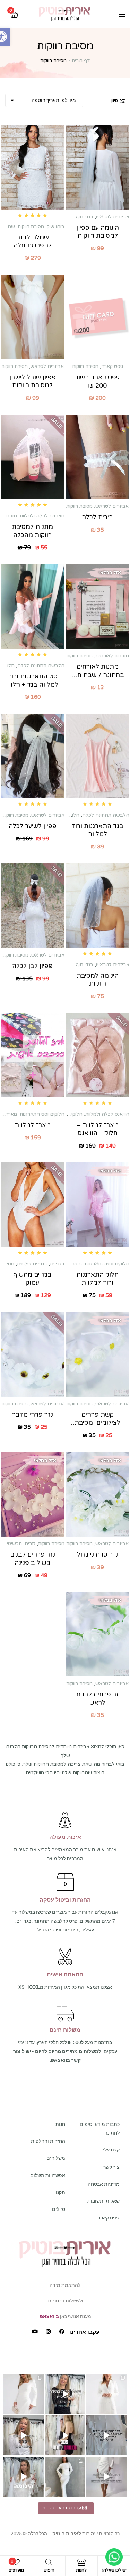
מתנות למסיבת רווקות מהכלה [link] (32, 531)
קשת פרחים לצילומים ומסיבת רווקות (97, 1419)
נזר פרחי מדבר (33, 1415)
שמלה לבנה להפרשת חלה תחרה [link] (33, 242)
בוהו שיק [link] (56, 226)
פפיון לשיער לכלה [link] (33, 826)
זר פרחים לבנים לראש (98, 1698)
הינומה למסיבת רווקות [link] (98, 980)
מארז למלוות (33, 1125)
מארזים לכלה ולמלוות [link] (42, 516)
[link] (64, 14)
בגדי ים (57, 1264)
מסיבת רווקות (69, 1264)
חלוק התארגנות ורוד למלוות (97, 1279)
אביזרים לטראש (112, 1404)
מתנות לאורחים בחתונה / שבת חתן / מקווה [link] (98, 671)
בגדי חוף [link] (84, 217)
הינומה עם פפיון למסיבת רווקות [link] (98, 232)
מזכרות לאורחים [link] (112, 656)
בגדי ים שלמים (32, 1264)
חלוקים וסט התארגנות (42, 1114)
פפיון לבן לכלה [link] (32, 966)
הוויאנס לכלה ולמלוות (107, 1114)
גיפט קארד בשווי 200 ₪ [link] (97, 381)
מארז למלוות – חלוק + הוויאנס (98, 1129)
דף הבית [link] (81, 61)
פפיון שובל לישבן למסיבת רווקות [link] (33, 381)
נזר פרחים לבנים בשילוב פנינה (33, 1558)
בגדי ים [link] (66, 217)
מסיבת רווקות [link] (31, 226)
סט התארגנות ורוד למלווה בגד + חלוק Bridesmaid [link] (33, 681)
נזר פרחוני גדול (97, 1555)
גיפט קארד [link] (112, 366)
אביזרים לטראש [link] (113, 217)
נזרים (30, 1544)
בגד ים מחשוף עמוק (32, 1279)
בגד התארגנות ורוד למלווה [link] (97, 830)
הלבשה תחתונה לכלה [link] (41, 666)
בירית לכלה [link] (97, 517)
